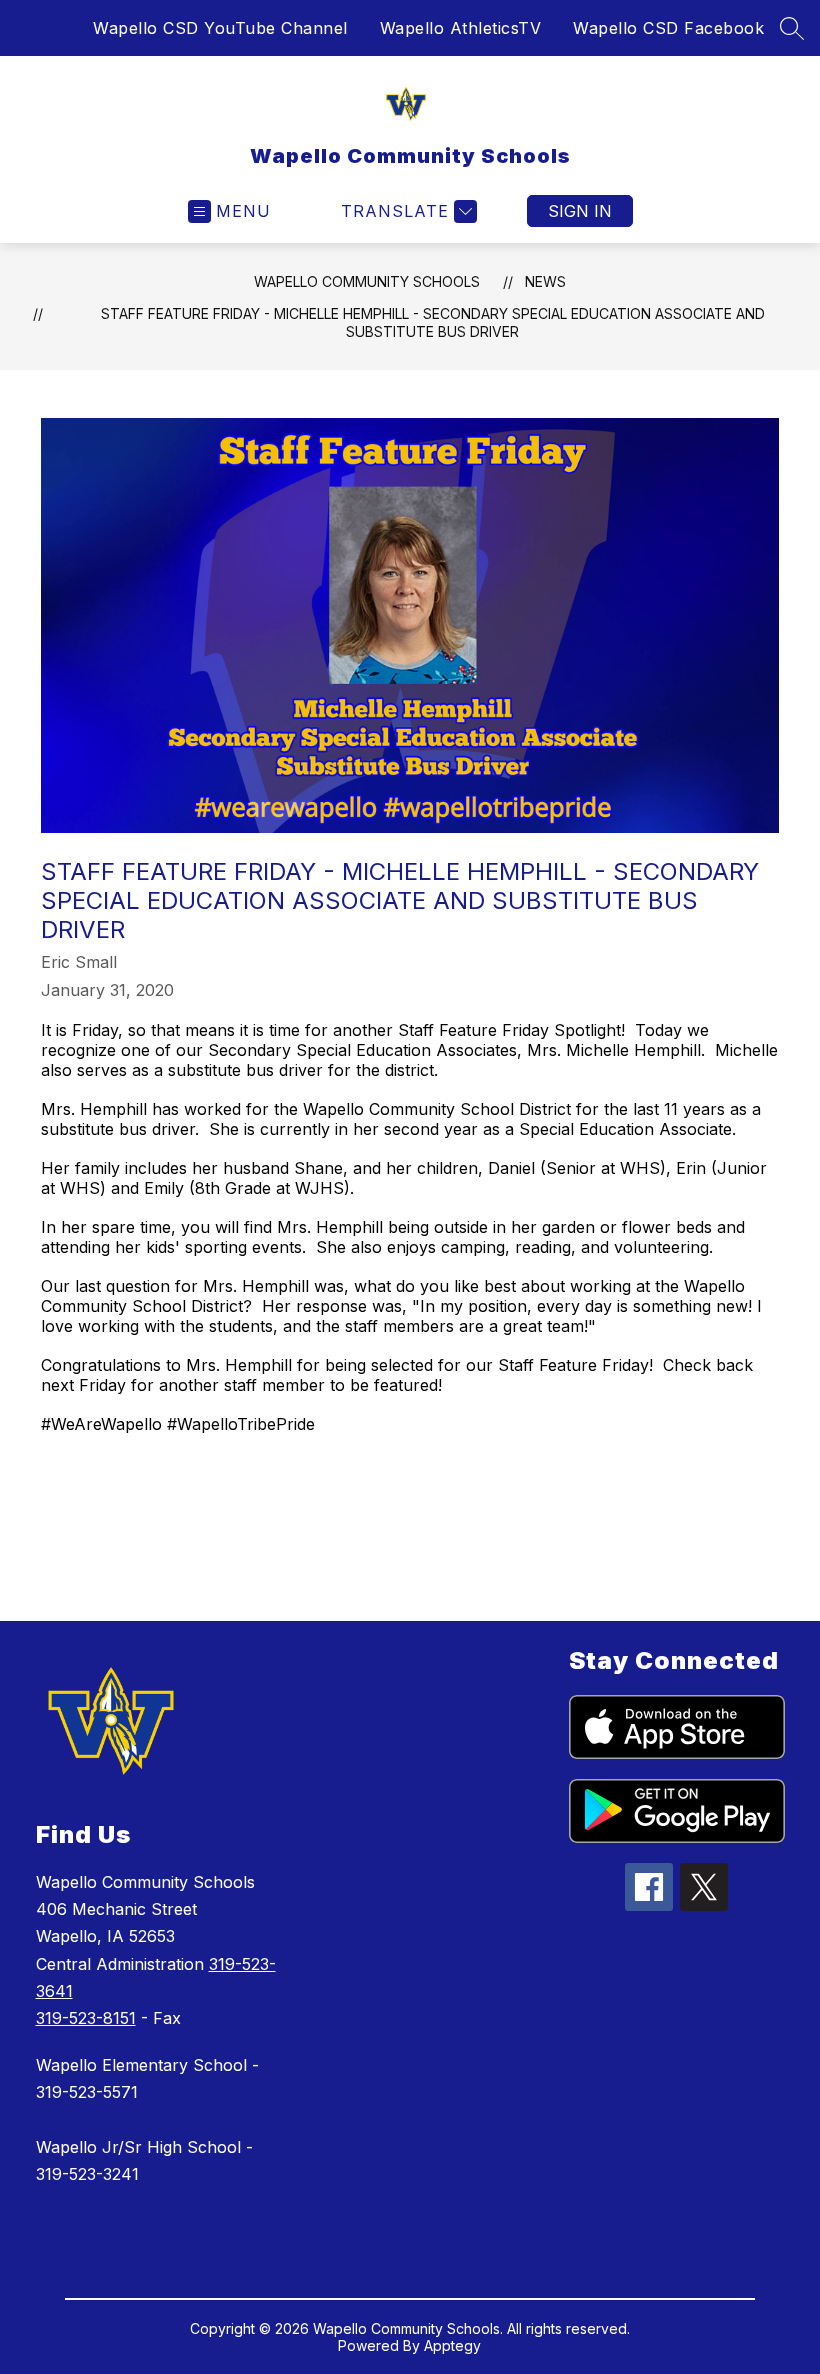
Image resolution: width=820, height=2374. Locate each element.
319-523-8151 (86, 2018)
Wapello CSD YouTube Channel (220, 28)
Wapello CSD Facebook (668, 28)
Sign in (580, 211)
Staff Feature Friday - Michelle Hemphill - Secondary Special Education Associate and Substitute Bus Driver (433, 322)
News (545, 281)
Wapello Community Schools (367, 281)
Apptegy (452, 2345)
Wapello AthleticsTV (461, 28)
